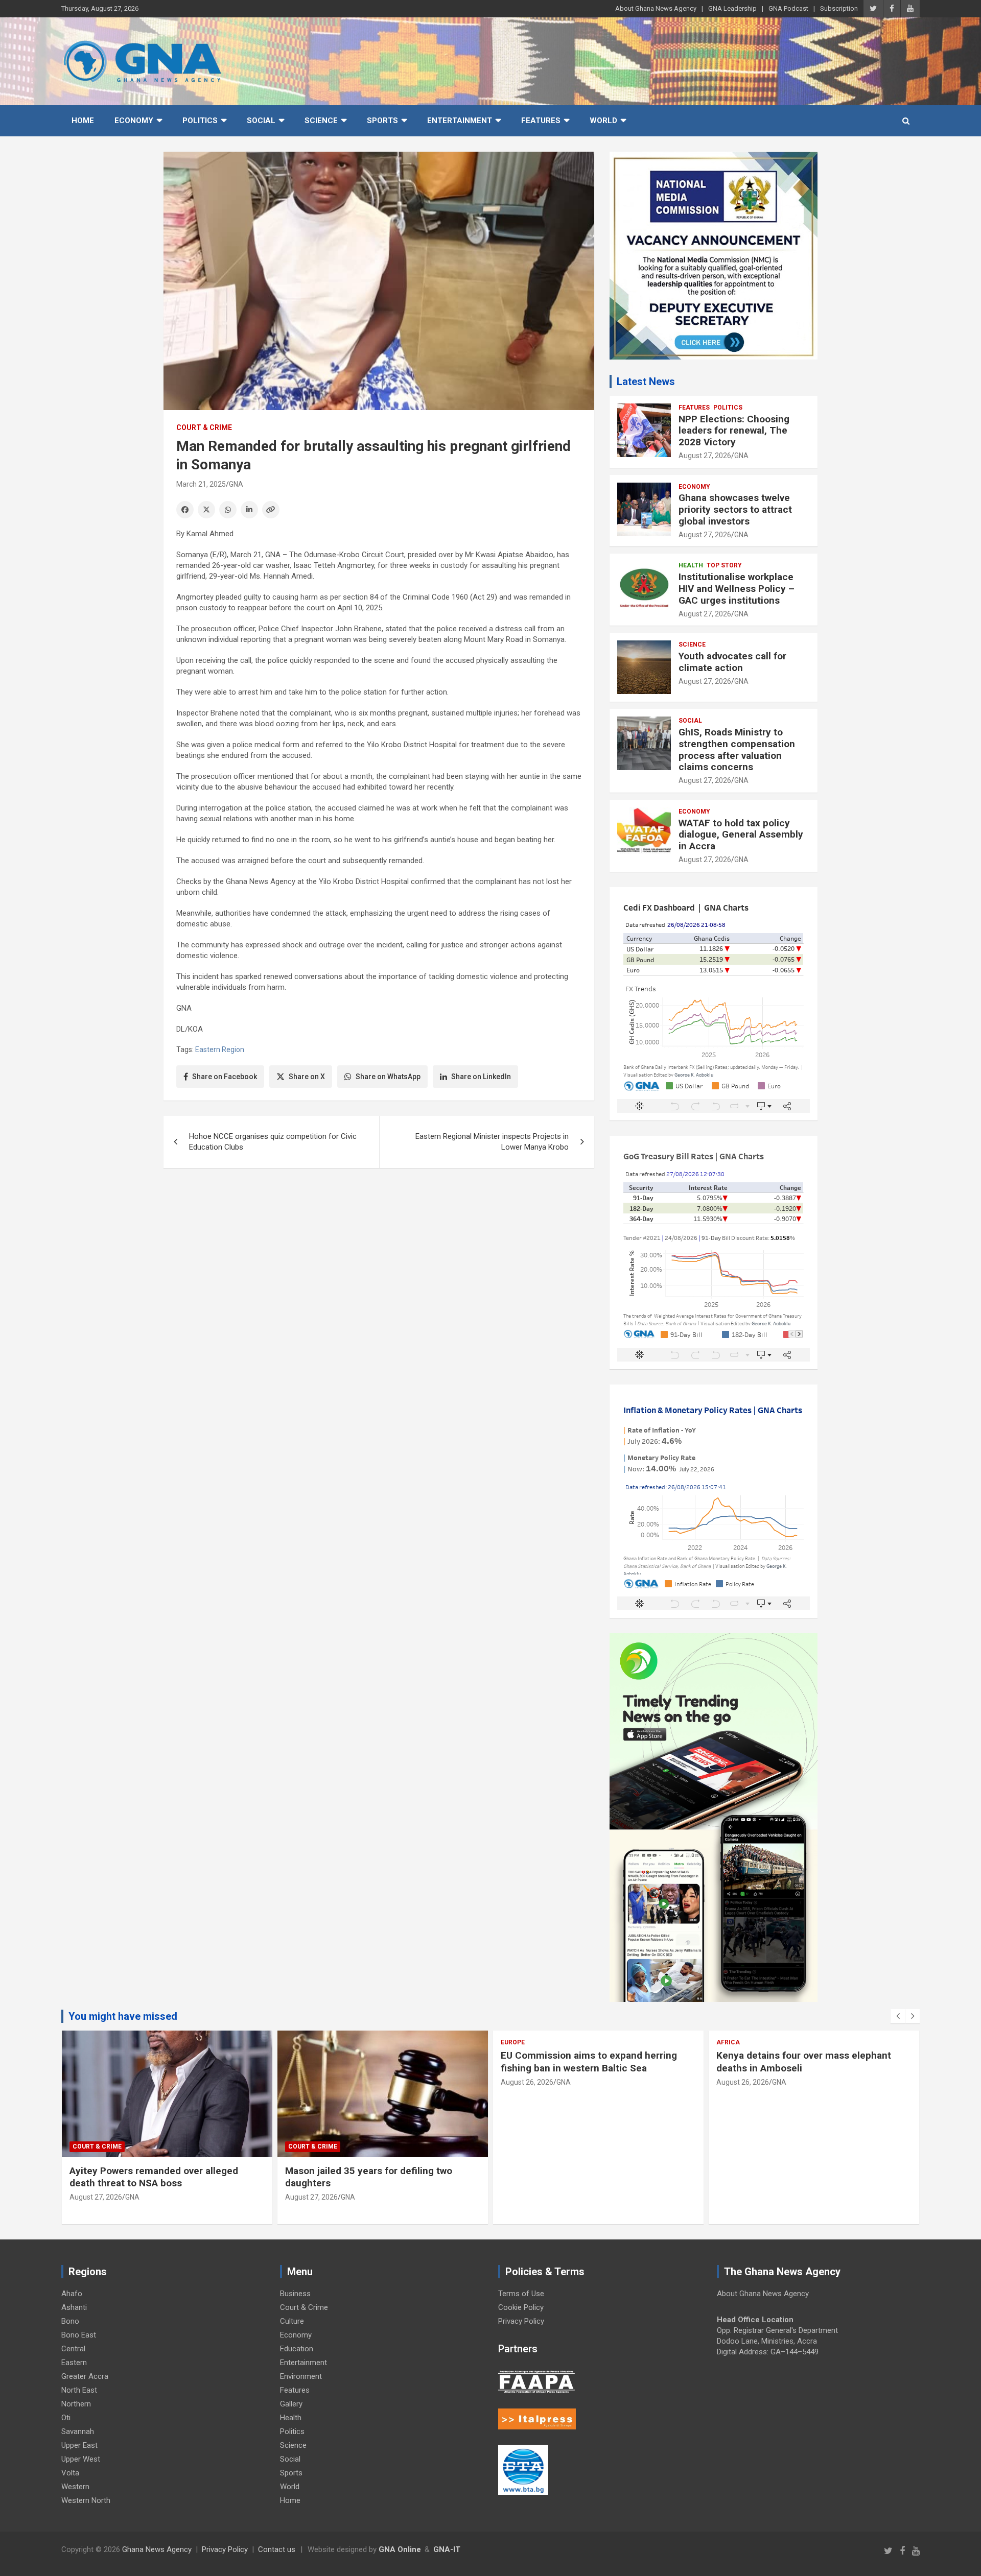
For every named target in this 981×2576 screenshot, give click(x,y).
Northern (76, 2404)
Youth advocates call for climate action (732, 662)
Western (75, 2487)
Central (73, 2349)
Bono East (79, 2335)
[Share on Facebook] (185, 510)
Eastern (74, 2363)
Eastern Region (220, 1050)
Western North (86, 2500)
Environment (301, 2376)
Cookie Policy (521, 2307)
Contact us (277, 2549)
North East (79, 2390)
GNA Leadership (732, 8)
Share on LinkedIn (481, 1077)
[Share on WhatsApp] (228, 510)
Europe (513, 2042)
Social (261, 121)
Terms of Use (521, 2294)
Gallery (291, 2404)
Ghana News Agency (157, 2549)
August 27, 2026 (705, 456)
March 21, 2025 (201, 484)
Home (83, 121)
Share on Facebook (225, 1077)
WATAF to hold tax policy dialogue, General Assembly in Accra (741, 835)
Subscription (839, 8)
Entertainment (460, 121)
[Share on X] (206, 510)
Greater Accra (85, 2376)
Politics (200, 121)
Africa (728, 2042)
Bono (70, 2321)
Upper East (79, 2445)
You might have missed (123, 2016)
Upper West (81, 2459)
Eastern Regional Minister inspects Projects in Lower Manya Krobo (492, 1142)
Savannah (78, 2431)
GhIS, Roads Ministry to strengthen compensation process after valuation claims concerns (737, 749)
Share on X (307, 1077)
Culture (292, 2321)
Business (295, 2294)
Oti (66, 2418)
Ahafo (72, 2294)
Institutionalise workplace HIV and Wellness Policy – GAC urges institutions (737, 589)
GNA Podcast (788, 8)
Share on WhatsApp (388, 1077)
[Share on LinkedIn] (249, 510)
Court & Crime (204, 427)
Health (691, 565)
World (603, 121)
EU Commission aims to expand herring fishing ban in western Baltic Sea (589, 2062)
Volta (70, 2473)
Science (321, 121)
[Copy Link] (271, 510)
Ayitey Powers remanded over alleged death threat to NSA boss (154, 2177)
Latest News (646, 381)
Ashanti (74, 2307)
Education (297, 2349)
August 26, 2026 (527, 2082)
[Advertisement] (379, 1255)
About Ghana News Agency (656, 8)
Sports (382, 121)
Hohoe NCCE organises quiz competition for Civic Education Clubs (273, 1142)
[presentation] (898, 2016)
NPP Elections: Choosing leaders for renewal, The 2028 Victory (734, 431)
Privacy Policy (521, 2321)
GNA (236, 484)
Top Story (724, 565)
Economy (134, 121)
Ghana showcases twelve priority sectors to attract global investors (735, 509)
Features (541, 121)
